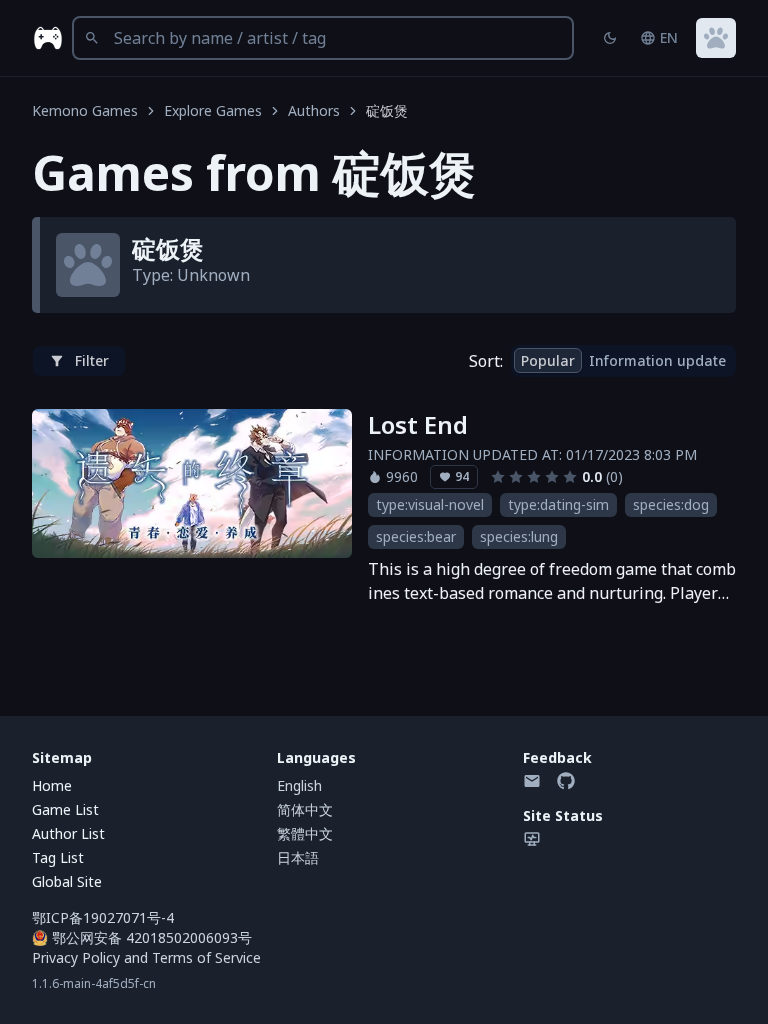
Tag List (58, 857)
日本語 (298, 857)
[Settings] (716, 38)
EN (669, 37)
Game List (65, 809)
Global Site (67, 881)
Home (52, 785)
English (299, 785)
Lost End (418, 425)
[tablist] (623, 361)
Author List (68, 833)
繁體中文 (305, 833)
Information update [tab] (657, 360)
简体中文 (305, 809)
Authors (314, 110)
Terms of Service (206, 957)
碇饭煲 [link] (387, 110)
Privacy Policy (76, 957)
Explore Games (213, 110)
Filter (92, 360)
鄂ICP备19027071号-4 (103, 917)
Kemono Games (85, 110)
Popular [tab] (548, 360)
